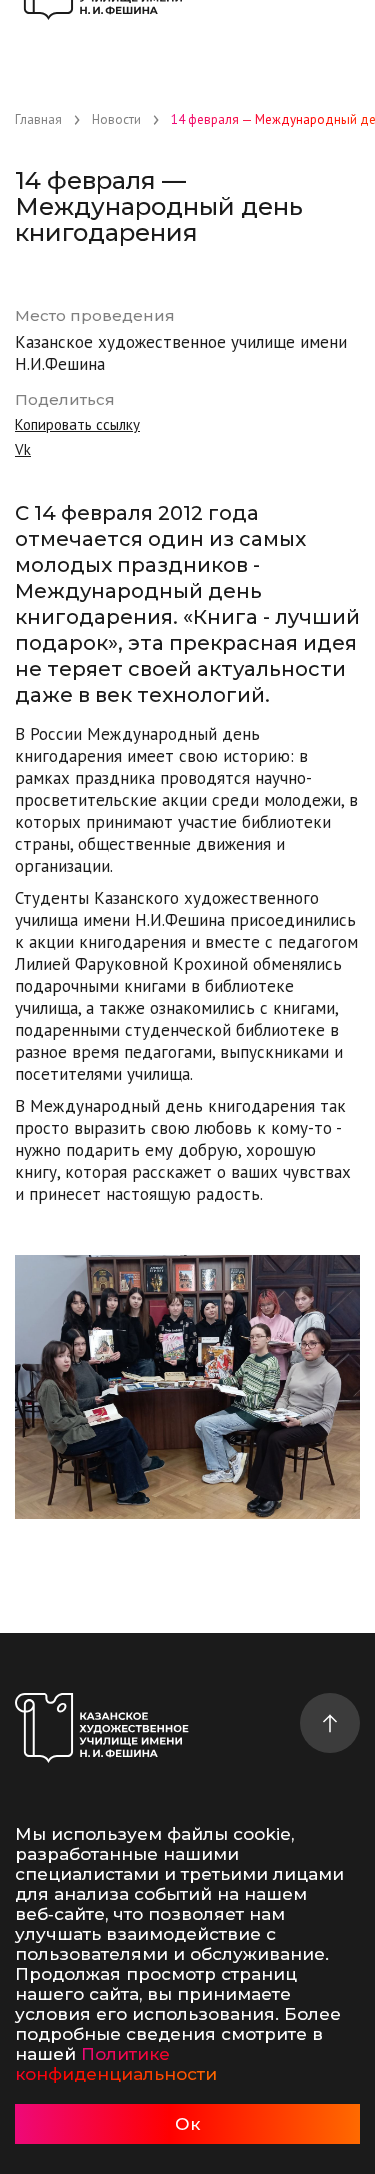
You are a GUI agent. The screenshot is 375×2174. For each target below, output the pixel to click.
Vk (23, 449)
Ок (187, 2124)
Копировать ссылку (77, 424)
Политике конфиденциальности (116, 2064)
